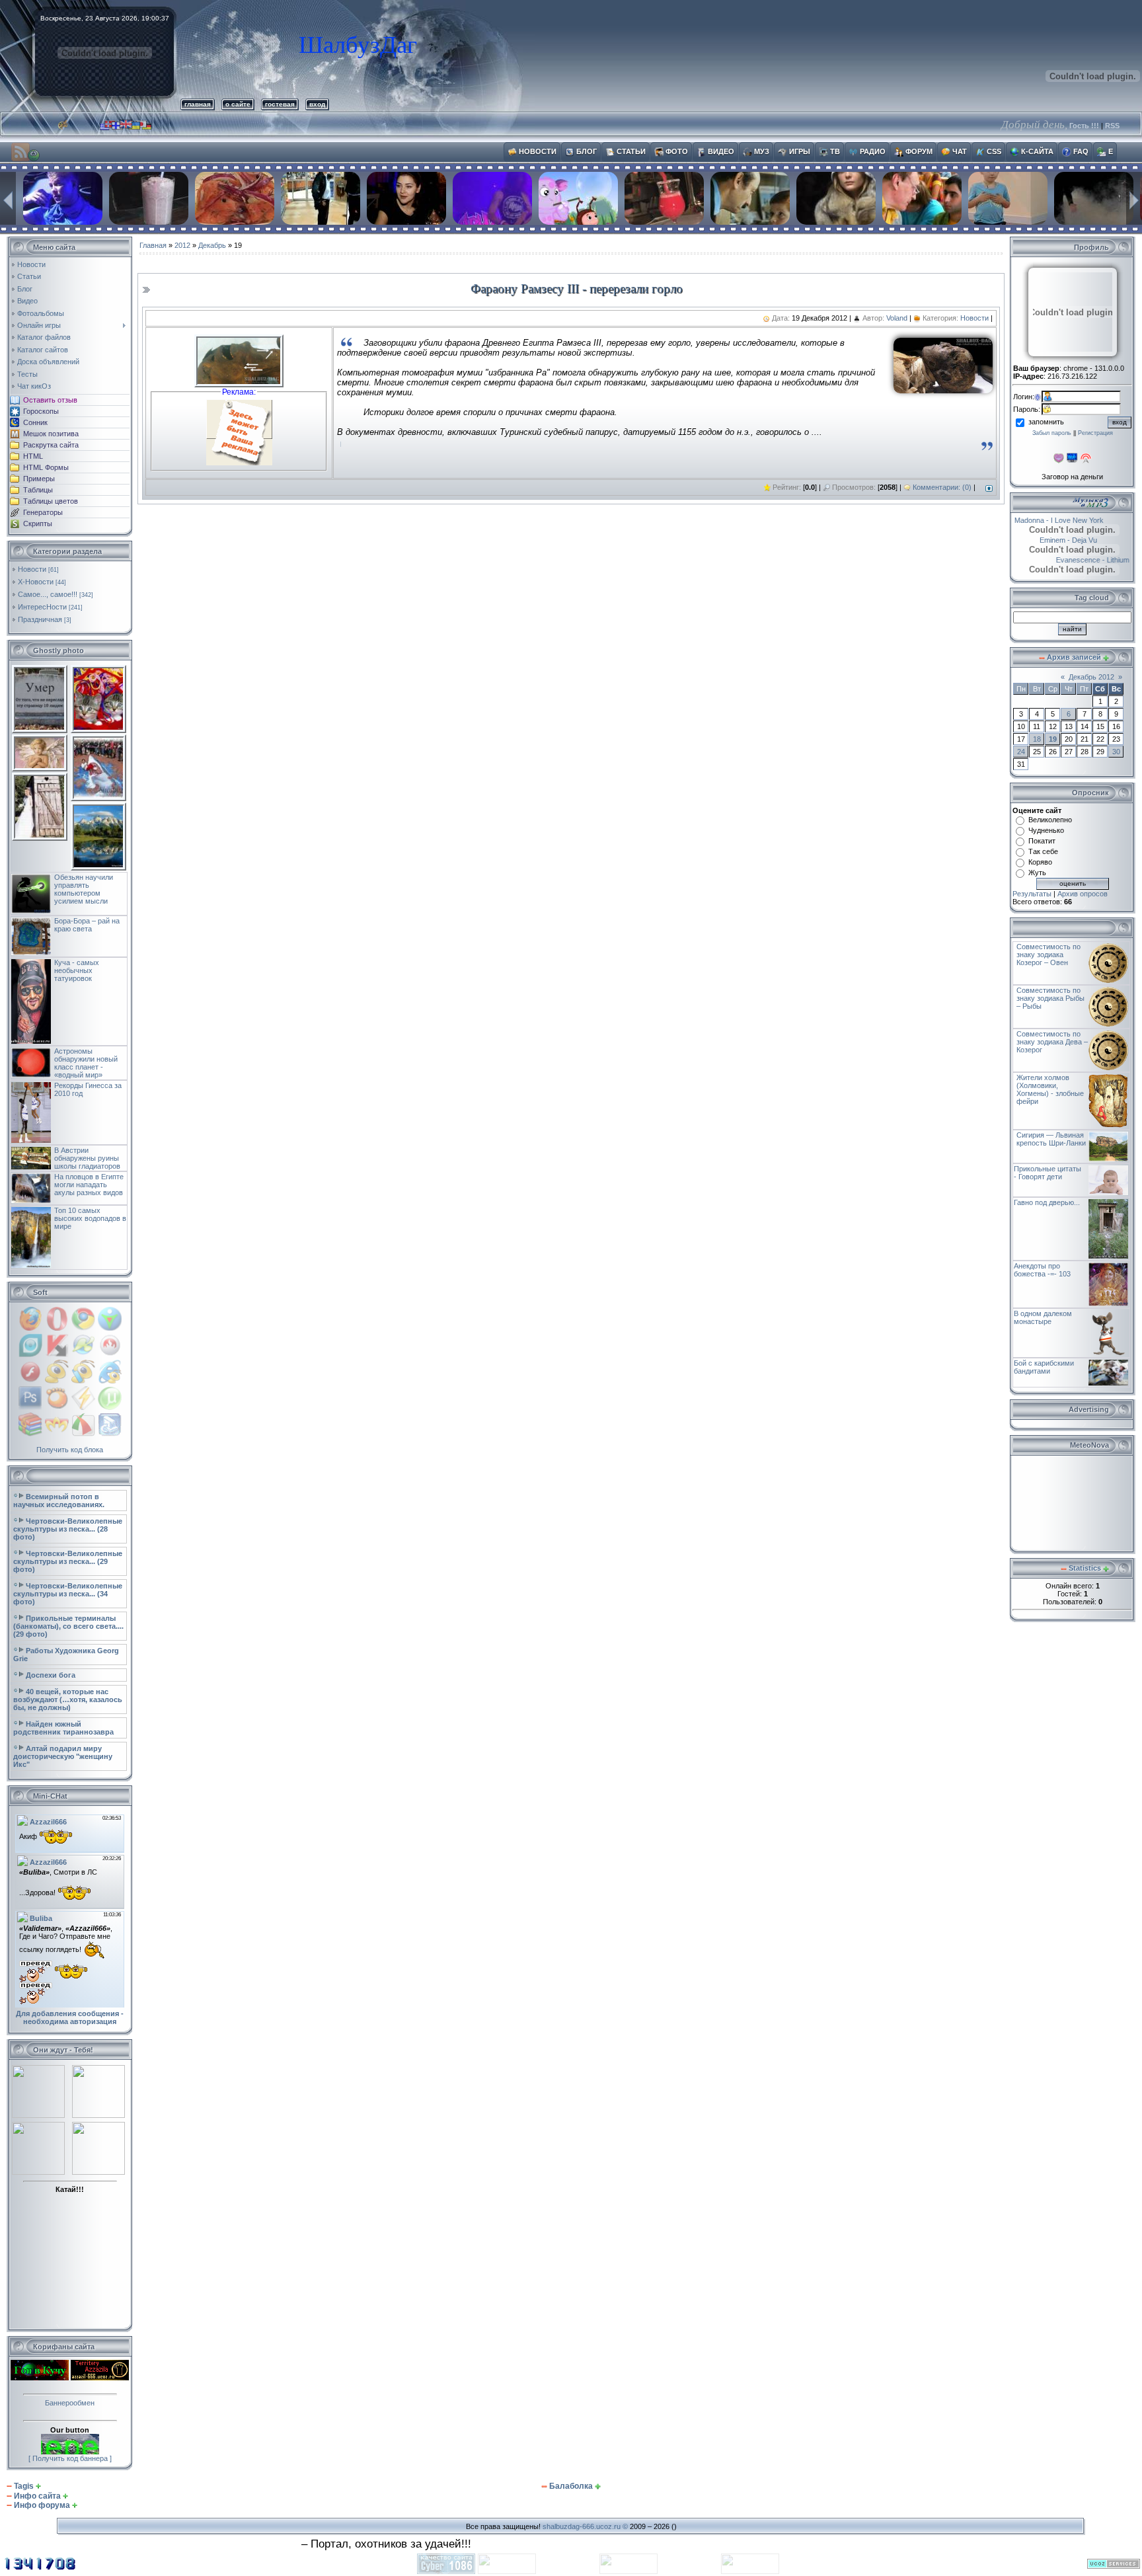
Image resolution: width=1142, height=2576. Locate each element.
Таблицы (38, 490)
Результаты (1032, 894)
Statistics (1085, 1568)
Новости (32, 569)
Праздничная (40, 619)
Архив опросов (1083, 894)
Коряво (1040, 862)
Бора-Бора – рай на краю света (87, 925)
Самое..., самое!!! (48, 594)
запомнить (1046, 422)
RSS (1112, 126)
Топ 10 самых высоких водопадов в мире (90, 1218)
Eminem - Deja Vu (1084, 540)
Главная (153, 245)
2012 (182, 245)
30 (1116, 752)
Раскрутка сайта (51, 445)
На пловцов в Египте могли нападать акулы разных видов (89, 1185)
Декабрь (212, 245)
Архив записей (1074, 657)
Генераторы (43, 512)
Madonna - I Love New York (1070, 520)
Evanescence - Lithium (1083, 560)
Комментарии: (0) (942, 487)
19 (1053, 739)
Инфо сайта (37, 2496)
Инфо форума (42, 2505)
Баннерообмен (70, 2403)
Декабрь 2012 (1091, 677)
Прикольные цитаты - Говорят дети (1047, 1173)
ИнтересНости (42, 607)
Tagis (24, 2486)
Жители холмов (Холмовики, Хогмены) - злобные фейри (1050, 1089)
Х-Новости (36, 582)
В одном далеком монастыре (1043, 1317)
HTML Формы (46, 467)
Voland (897, 318)
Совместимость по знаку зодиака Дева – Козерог (1052, 1042)
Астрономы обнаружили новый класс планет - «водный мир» (86, 1063)
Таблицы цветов (51, 501)
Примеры (39, 479)
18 (1037, 739)
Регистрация (1095, 433)
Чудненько (1046, 830)
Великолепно (1050, 820)
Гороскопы (41, 411)
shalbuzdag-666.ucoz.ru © (585, 2526)
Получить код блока (70, 1450)
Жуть (1037, 873)
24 (1021, 752)
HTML (33, 456)
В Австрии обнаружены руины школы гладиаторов (87, 1158)
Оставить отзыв (50, 400)
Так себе (1043, 851)
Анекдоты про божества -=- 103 (1042, 1270)
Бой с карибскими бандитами (1044, 1367)
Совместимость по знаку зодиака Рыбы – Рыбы (1050, 998)
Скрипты (38, 524)
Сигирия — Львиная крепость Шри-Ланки (1051, 1139)
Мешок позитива (51, 434)
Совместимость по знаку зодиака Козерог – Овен (1048, 955)
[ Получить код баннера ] (70, 2458)
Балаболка (571, 2486)
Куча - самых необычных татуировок (77, 970)
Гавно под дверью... (1047, 1202)
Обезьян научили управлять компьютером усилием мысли (84, 889)
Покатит (1042, 841)
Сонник (35, 422)
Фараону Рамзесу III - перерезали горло (577, 289)
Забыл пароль (1052, 433)
